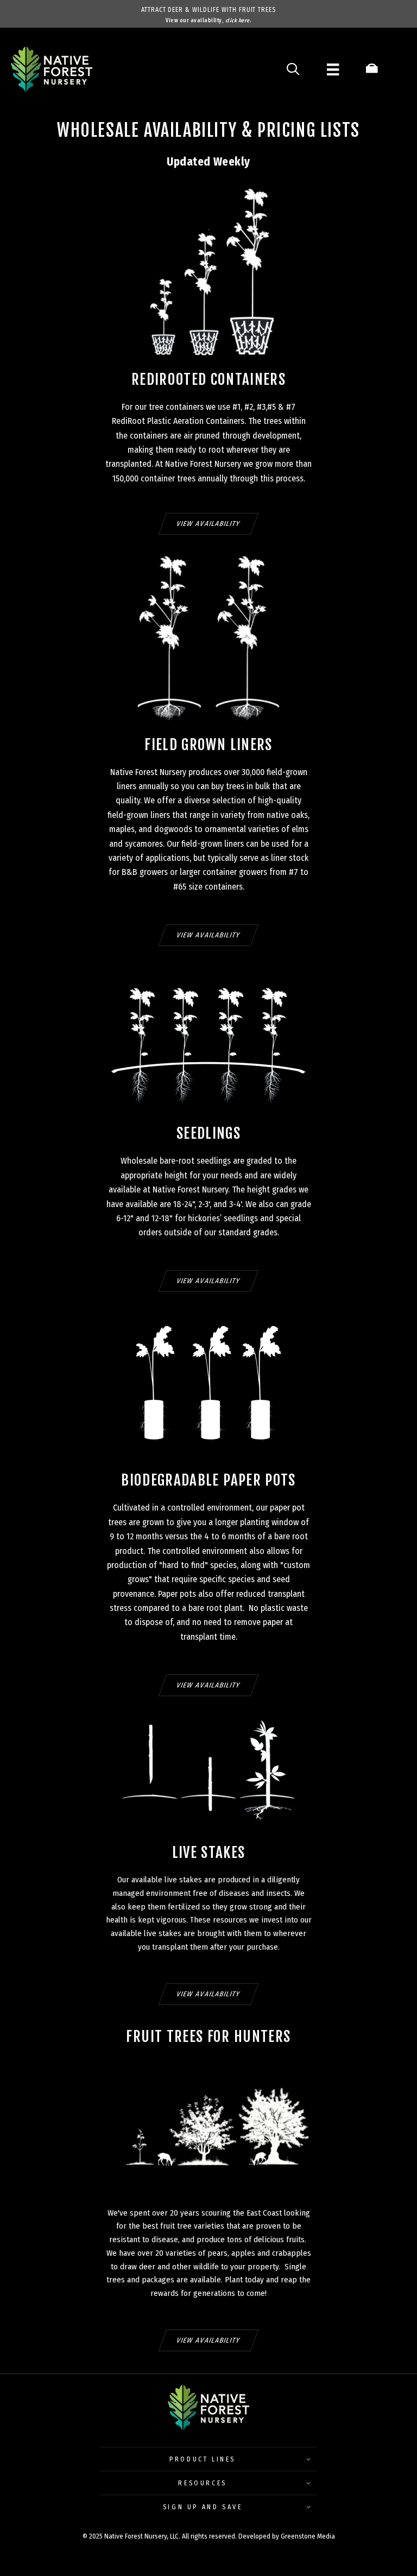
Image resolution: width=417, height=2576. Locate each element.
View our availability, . (208, 21)
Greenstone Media (308, 2536)
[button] (208, 2456)
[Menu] (333, 69)
